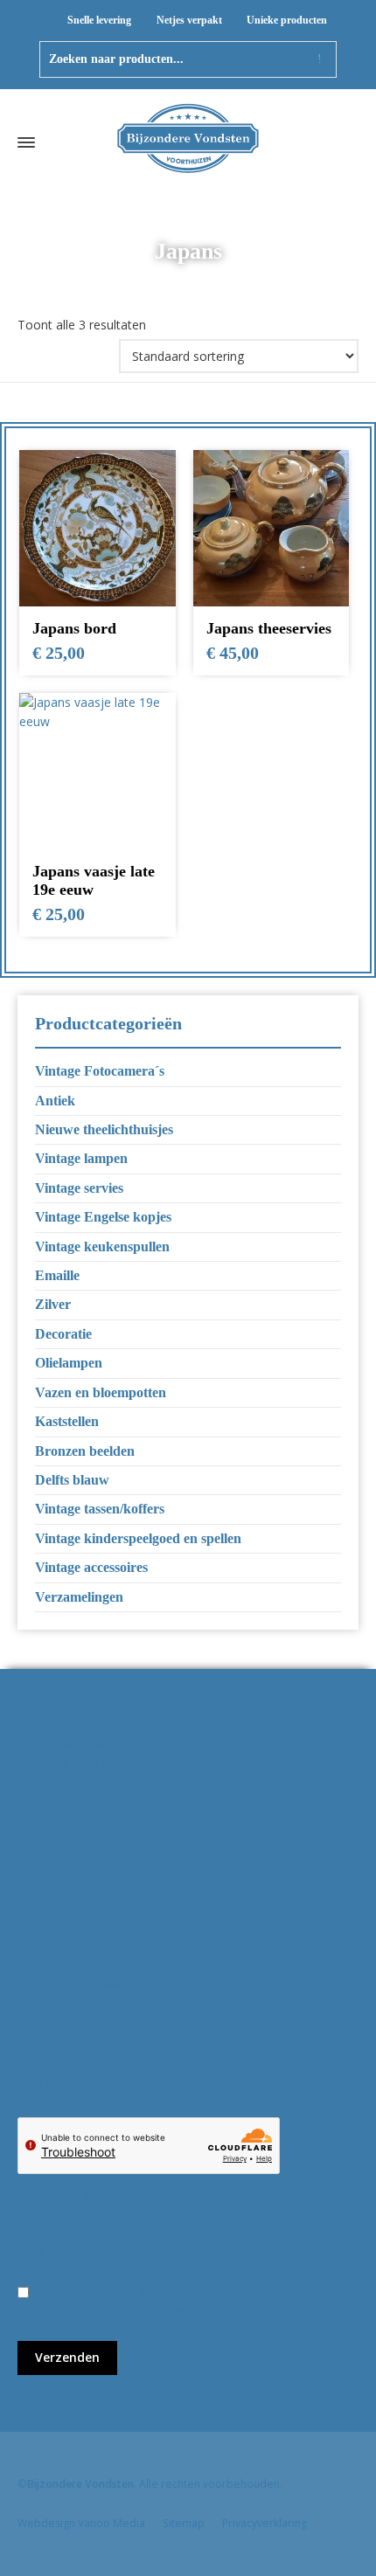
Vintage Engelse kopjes (103, 1217)
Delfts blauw (72, 1480)
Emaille (57, 1275)
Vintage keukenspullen (102, 1246)
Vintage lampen (81, 1158)
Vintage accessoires (91, 1567)
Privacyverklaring (265, 2523)
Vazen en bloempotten (101, 1392)
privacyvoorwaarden (106, 2313)
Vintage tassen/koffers (100, 1509)
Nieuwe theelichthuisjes (104, 1129)
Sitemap (184, 2523)
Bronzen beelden (85, 1451)
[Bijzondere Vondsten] (188, 142)
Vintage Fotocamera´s (100, 1071)
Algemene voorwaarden (85, 1984)
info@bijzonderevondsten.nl (127, 1782)
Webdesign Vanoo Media (81, 2523)
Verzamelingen (79, 1597)
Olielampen (69, 1363)
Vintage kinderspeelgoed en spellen (138, 1538)
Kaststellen (67, 1421)
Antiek (55, 1101)
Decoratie (63, 1334)
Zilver (53, 1304)
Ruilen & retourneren (77, 2003)
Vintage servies (79, 1188)
